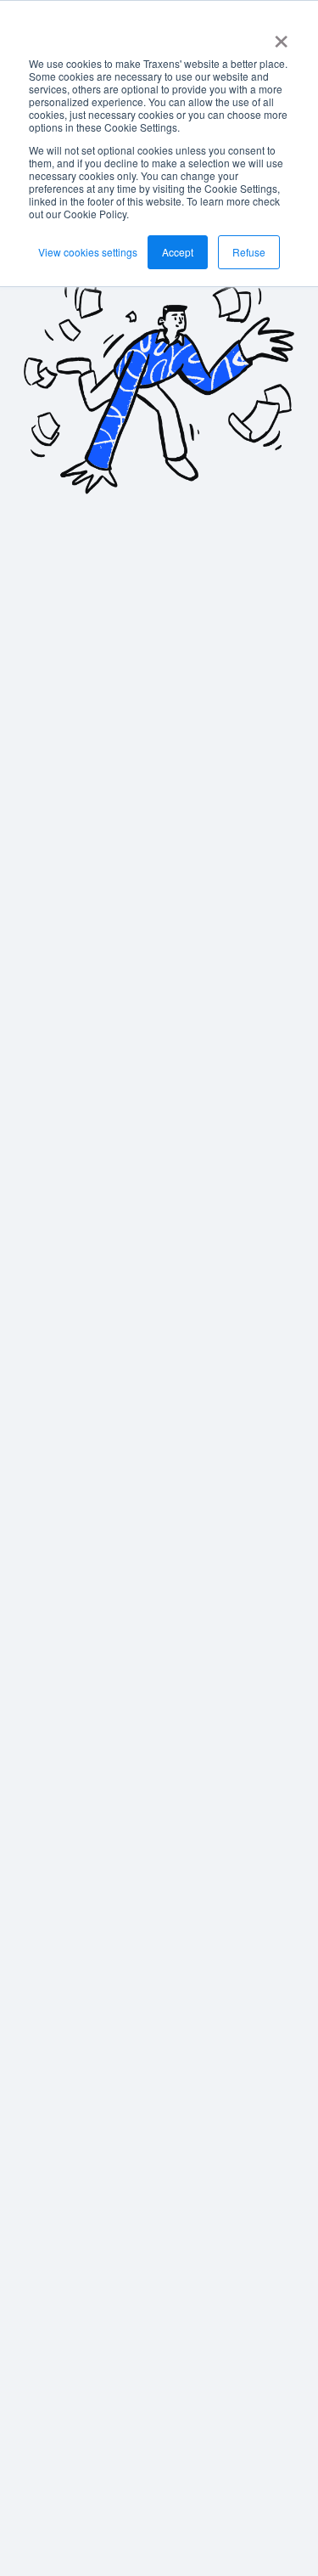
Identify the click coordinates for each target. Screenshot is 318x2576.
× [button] (281, 36)
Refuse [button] (249, 252)
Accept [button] (178, 252)
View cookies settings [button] (88, 252)
